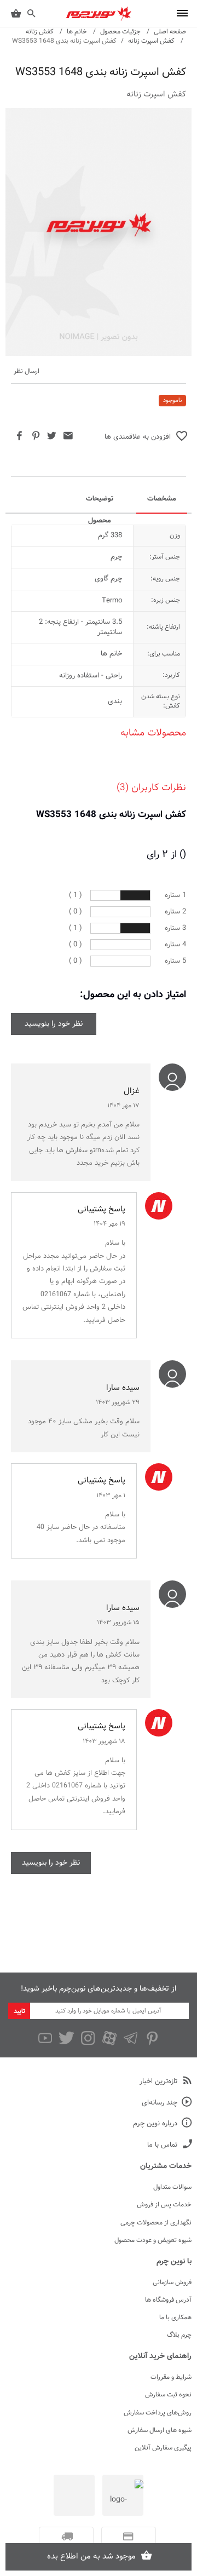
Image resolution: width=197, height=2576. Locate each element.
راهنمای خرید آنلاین (160, 2356)
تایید (19, 2011)
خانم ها (77, 32)
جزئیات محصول (120, 32)
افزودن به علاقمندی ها (138, 437)
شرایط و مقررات (171, 2377)
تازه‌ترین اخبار (158, 2082)
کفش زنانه (40, 32)
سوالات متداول (172, 2187)
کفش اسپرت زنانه (151, 41)
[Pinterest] (152, 2038)
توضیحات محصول (100, 503)
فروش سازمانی (172, 2282)
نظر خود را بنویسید (54, 1024)
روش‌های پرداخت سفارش (158, 2413)
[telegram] (131, 2038)
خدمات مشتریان (166, 2166)
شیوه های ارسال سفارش (160, 2430)
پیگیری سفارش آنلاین (163, 2448)
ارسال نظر (27, 372)
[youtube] (45, 2038)
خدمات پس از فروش (164, 2205)
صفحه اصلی (170, 32)
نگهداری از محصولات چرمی (156, 2223)
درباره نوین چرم (155, 2124)
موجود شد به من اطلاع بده (91, 2557)
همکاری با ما (175, 2318)
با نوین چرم (174, 2262)
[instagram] (88, 2038)
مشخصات (162, 499)
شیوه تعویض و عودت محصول (153, 2240)
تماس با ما (162, 2145)
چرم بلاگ (179, 2335)
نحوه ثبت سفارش (168, 2395)
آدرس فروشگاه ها (168, 2300)
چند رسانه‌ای (160, 2103)
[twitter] (66, 2038)
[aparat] (109, 2038)
